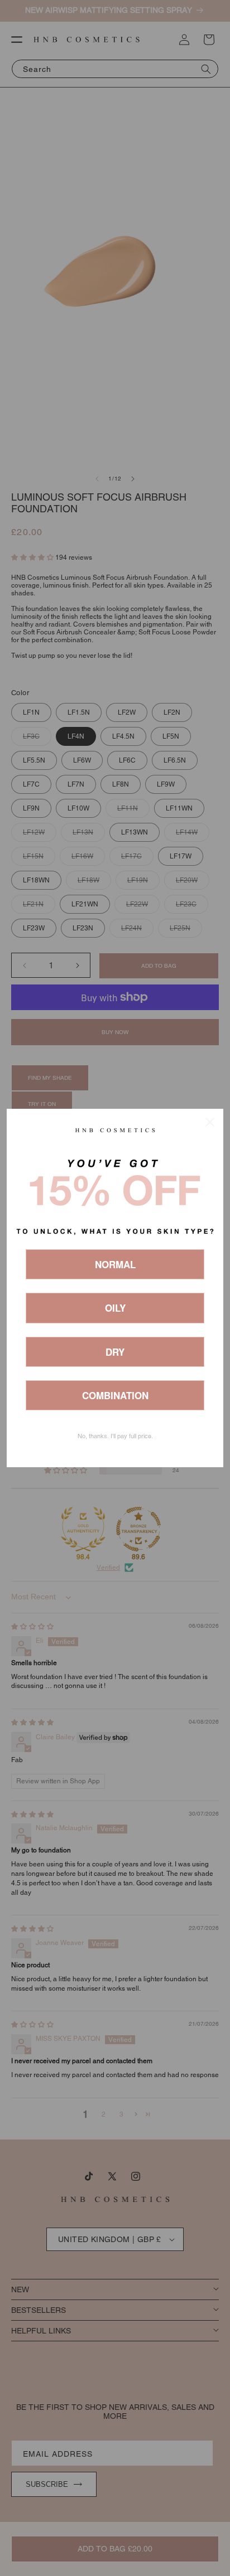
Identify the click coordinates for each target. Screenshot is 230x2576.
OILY (115, 1308)
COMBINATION (115, 1395)
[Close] (210, 1122)
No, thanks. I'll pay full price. (115, 1436)
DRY (115, 1352)
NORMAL (115, 1264)
